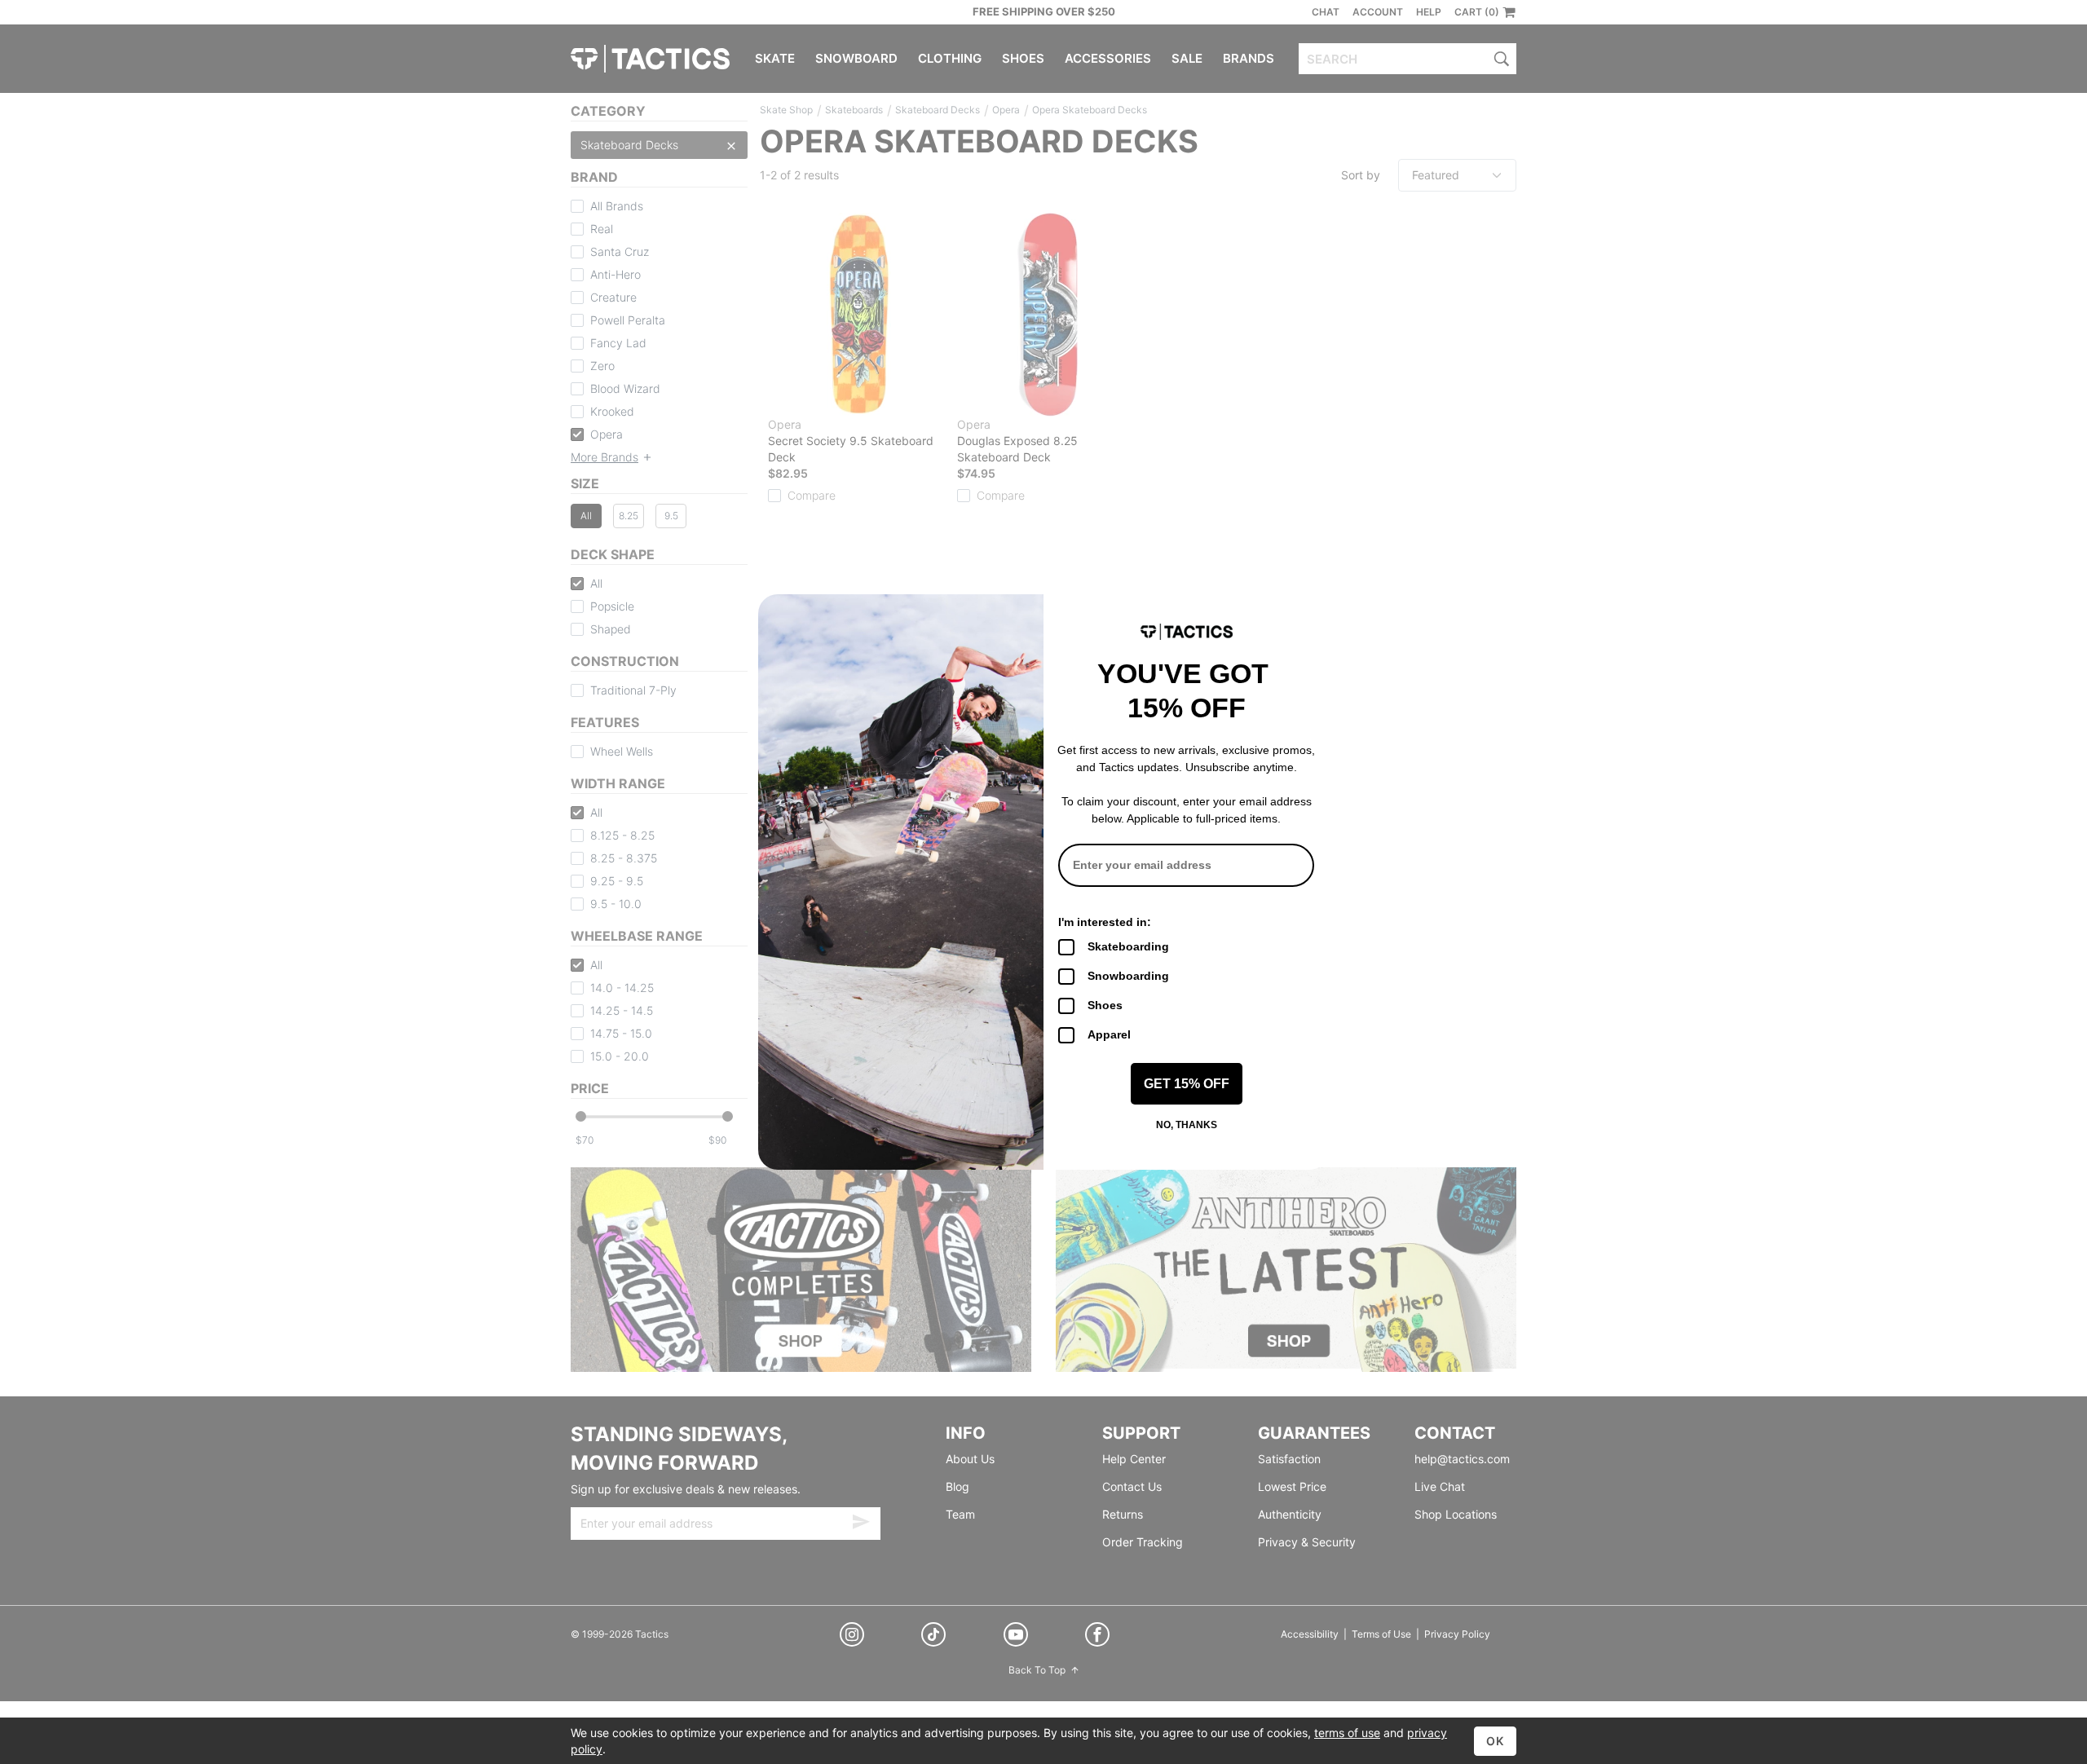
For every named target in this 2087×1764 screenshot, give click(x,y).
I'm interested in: (1105, 922)
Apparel (1109, 1034)
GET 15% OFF (1187, 1084)
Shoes (1105, 1005)
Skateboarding (1128, 946)
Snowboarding (1128, 976)
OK (1495, 1741)
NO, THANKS (1187, 1125)
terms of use (1347, 1733)
